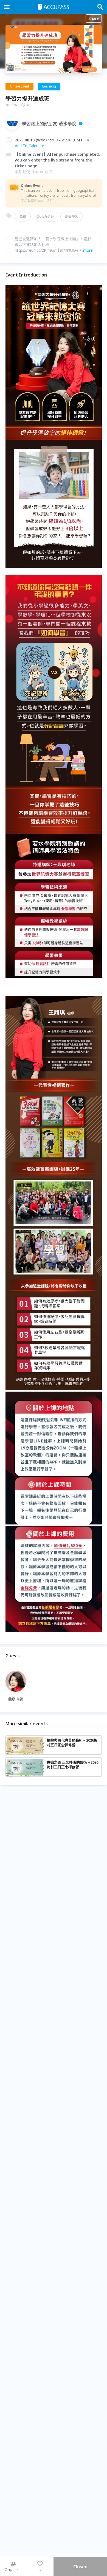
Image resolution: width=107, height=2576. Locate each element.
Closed (80, 2567)
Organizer (13, 2570)
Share (94, 18)
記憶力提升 (46, 216)
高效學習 (72, 216)
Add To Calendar (29, 146)
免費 (23, 216)
